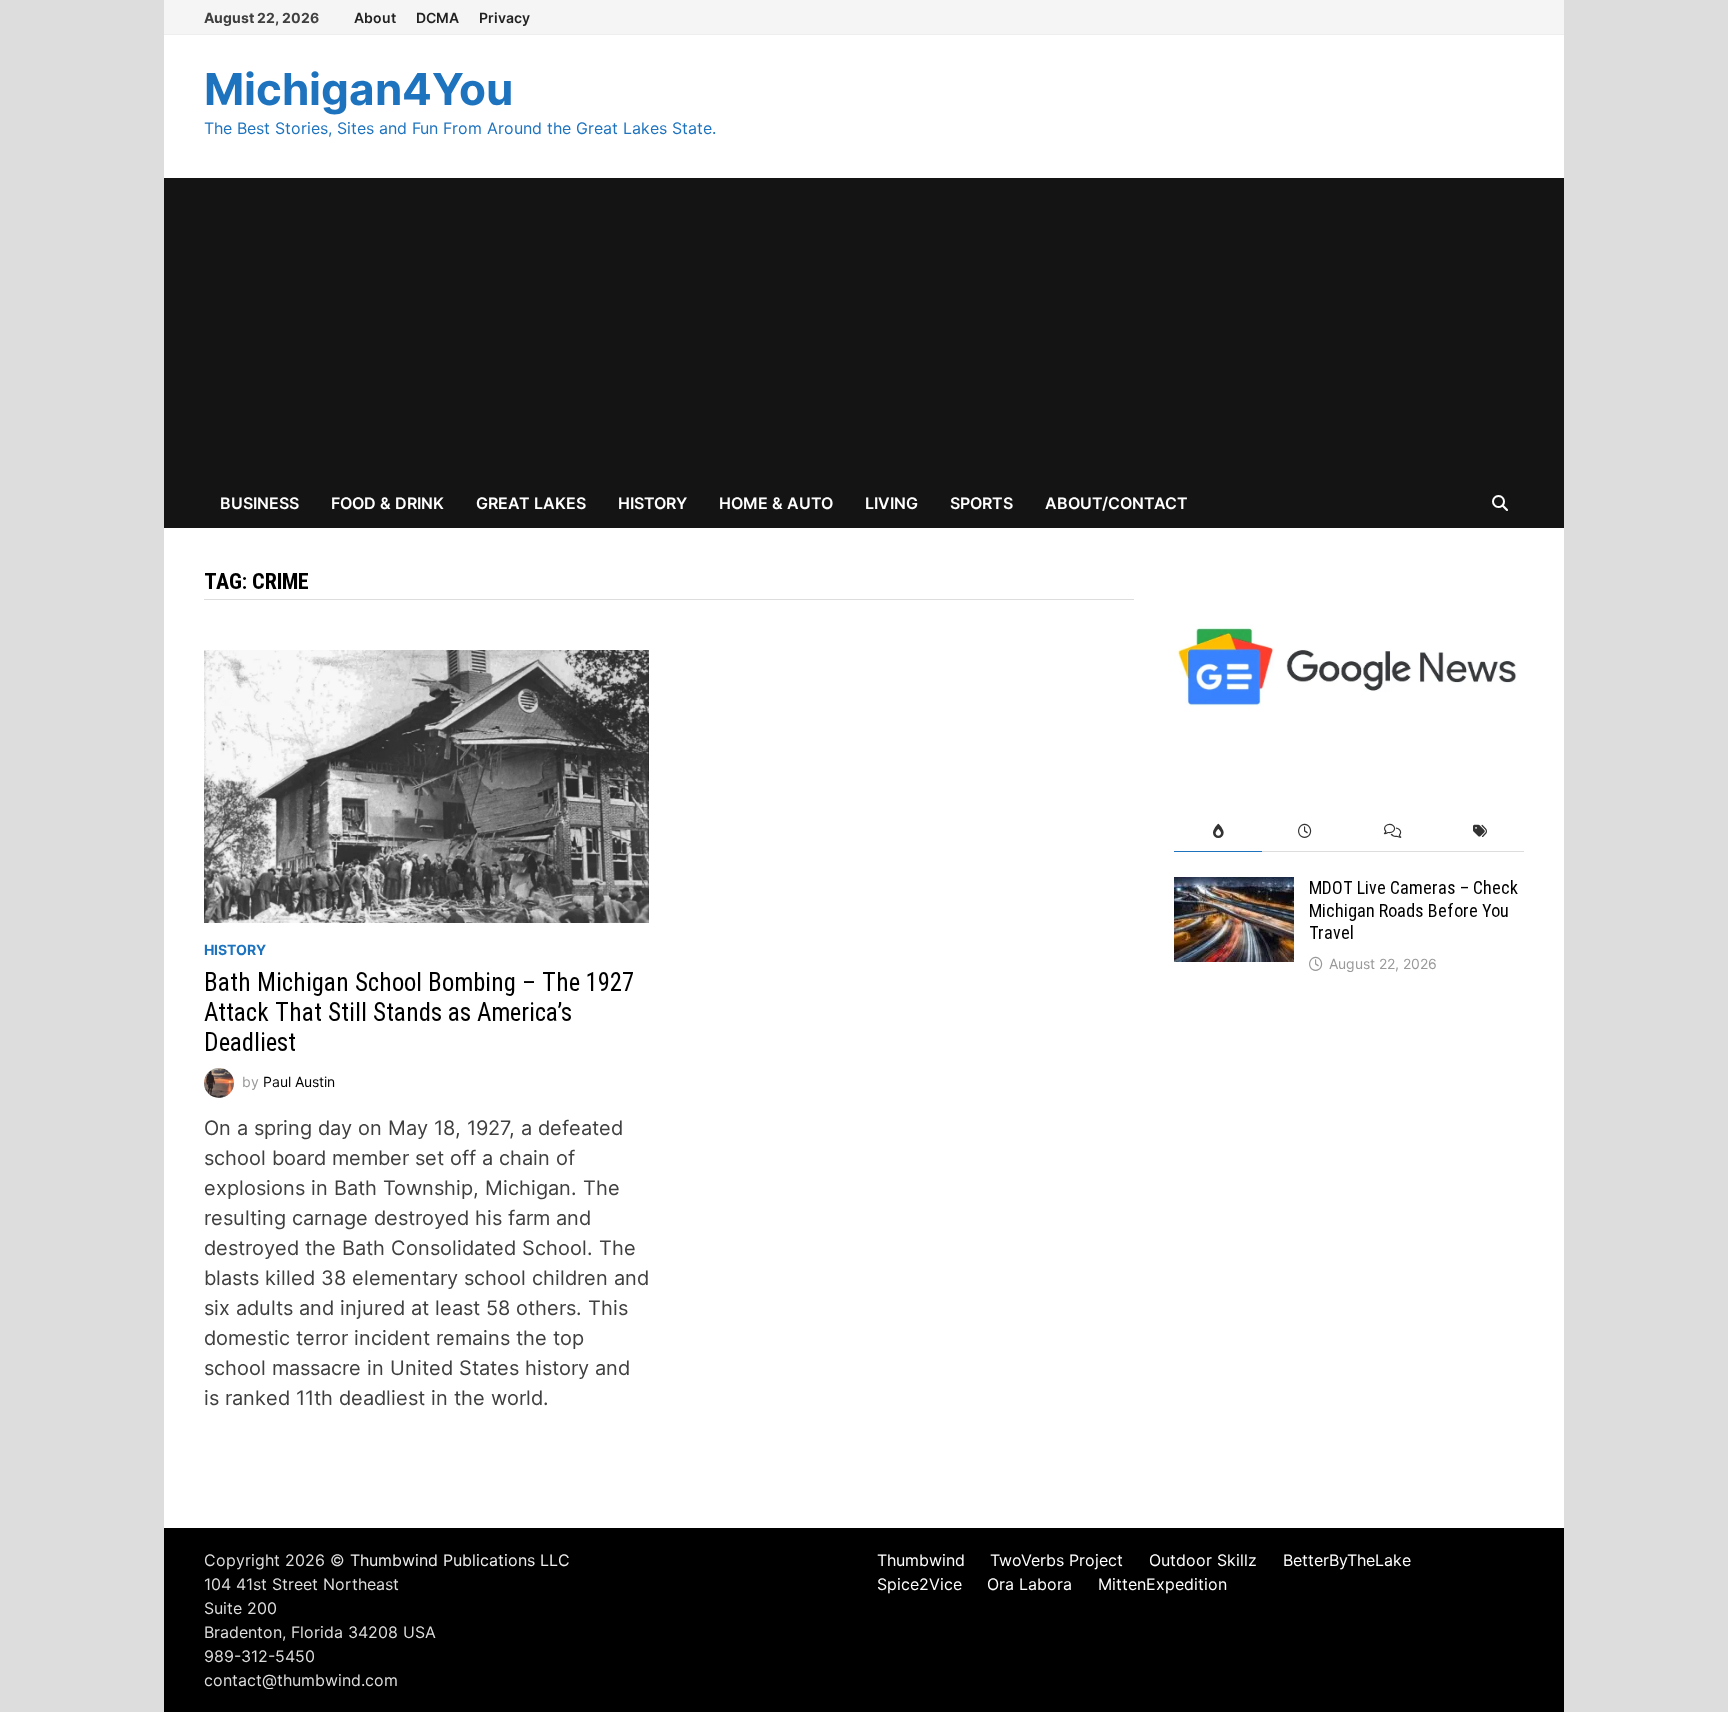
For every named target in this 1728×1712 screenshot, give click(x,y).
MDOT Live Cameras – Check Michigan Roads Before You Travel (1413, 910)
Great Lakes (531, 503)
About (375, 17)
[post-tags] (1480, 831)
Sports (981, 503)
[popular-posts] (1217, 831)
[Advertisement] (864, 328)
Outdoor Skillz (1203, 1560)
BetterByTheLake (1347, 1560)
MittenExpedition (1162, 1584)
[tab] (1217, 831)
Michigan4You (358, 89)
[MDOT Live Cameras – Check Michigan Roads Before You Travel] (1234, 892)
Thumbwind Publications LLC (460, 1560)
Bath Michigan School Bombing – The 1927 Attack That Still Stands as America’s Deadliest (419, 1012)
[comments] (1392, 831)
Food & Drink (387, 503)
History (652, 503)
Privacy (504, 17)
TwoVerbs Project (1056, 1560)
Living (891, 503)
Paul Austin (299, 1080)
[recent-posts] (1305, 831)
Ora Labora (1029, 1584)
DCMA (437, 17)
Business (259, 503)
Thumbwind (921, 1560)
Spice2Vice (919, 1584)
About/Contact (1116, 503)
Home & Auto (776, 503)
